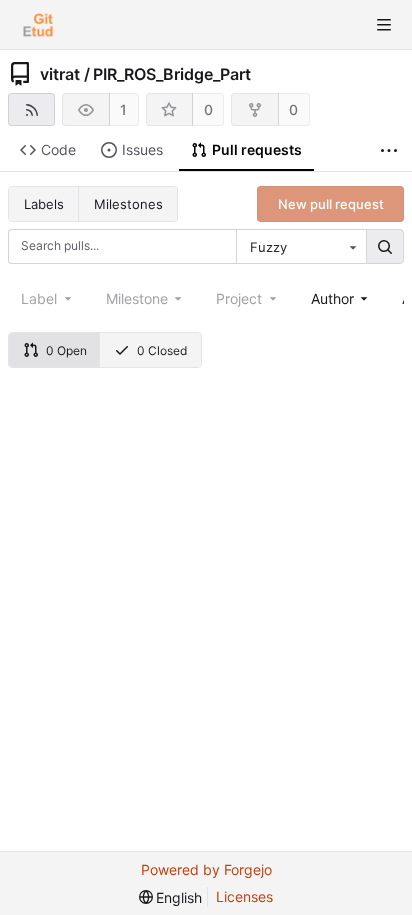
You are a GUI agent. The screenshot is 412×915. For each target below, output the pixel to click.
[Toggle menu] (384, 25)
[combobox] (301, 247)
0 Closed (162, 350)
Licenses (244, 896)
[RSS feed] (31, 109)
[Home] (38, 25)
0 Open (66, 350)
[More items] (389, 150)
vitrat (60, 74)
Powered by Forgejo (206, 869)
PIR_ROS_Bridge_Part (172, 74)
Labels (44, 204)
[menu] (171, 897)
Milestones (128, 204)
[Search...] (385, 247)
